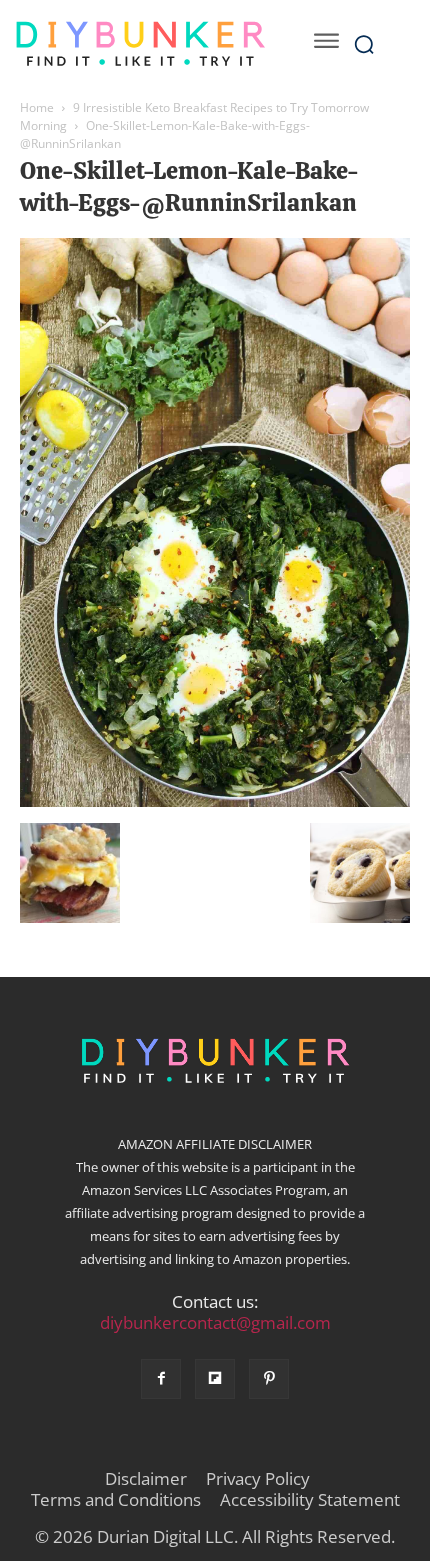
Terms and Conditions (116, 1500)
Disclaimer (146, 1479)
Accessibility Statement (310, 1500)
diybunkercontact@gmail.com (215, 1322)
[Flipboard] (215, 1379)
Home (37, 107)
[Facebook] (161, 1379)
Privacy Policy (258, 1479)
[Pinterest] (269, 1379)
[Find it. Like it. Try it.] (140, 44)
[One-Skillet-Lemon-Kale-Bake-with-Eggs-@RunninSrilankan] (215, 802)
